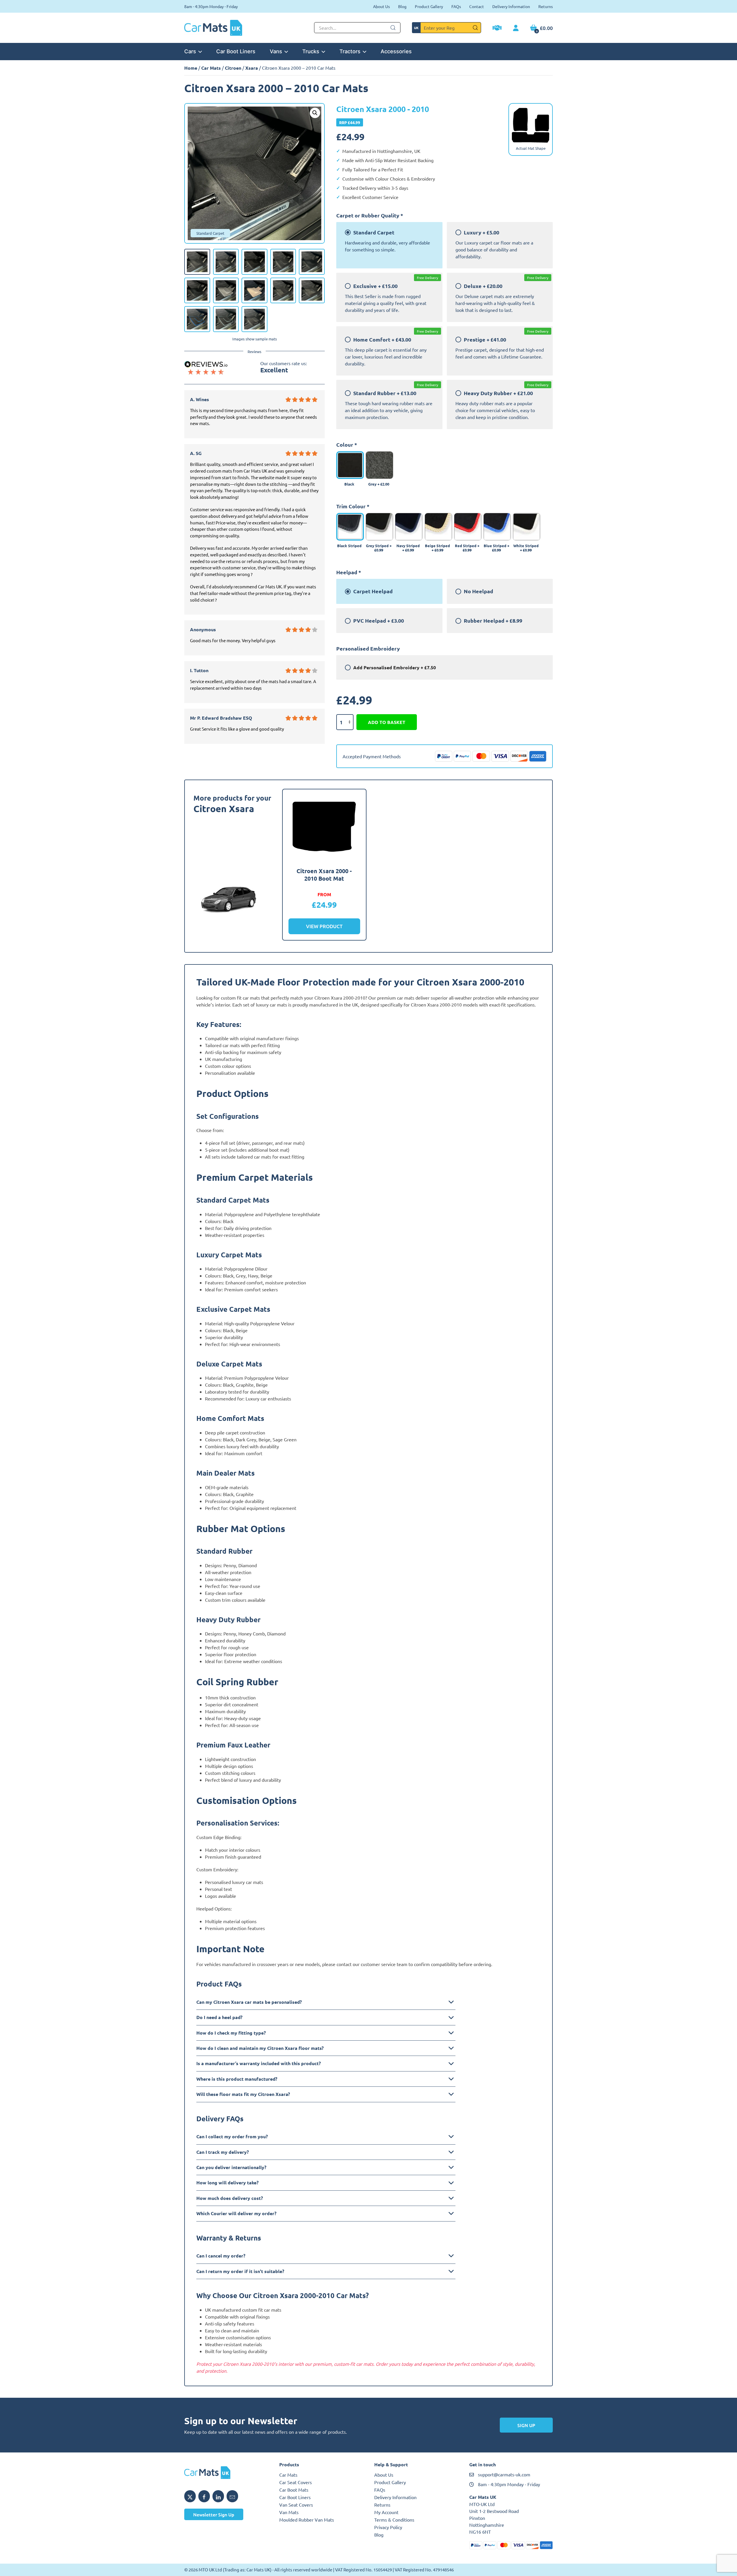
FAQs (456, 6)
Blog (402, 6)
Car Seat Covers (296, 2482)
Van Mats (289, 2512)
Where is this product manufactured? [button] (237, 2079)
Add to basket (387, 722)
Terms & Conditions (394, 2520)
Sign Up (526, 2425)
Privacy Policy (388, 2527)
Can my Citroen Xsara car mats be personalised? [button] (249, 2002)
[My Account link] (516, 28)
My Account (386, 2512)
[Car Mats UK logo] (226, 2473)
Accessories (396, 51)
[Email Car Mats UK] (232, 2496)
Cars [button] (190, 51)
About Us (381, 6)
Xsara (252, 68)
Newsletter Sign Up (214, 2514)
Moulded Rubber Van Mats (307, 2520)
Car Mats (211, 68)
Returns (546, 6)
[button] (315, 113)
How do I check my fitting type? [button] (231, 2033)
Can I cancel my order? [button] (221, 2256)
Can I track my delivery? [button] (223, 2152)
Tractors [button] (350, 51)
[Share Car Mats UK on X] (190, 2496)
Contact (477, 6)
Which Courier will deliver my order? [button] (236, 2213)
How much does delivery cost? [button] (230, 2198)
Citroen (233, 68)
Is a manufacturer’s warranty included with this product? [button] (259, 2063)
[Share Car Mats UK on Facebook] (204, 2496)
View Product (324, 926)
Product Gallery (429, 6)
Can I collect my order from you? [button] (232, 2136)
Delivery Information (511, 6)
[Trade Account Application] (497, 29)
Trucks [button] (311, 51)
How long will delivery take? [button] (227, 2182)
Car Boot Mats (294, 2490)
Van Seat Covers (296, 2505)
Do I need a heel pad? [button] (219, 2017)
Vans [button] (276, 51)
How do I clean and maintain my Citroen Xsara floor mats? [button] (260, 2048)
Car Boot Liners (236, 51)
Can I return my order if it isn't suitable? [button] (240, 2271)
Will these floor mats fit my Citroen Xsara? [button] (243, 2094)
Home (191, 68)
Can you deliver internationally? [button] (231, 2167)
